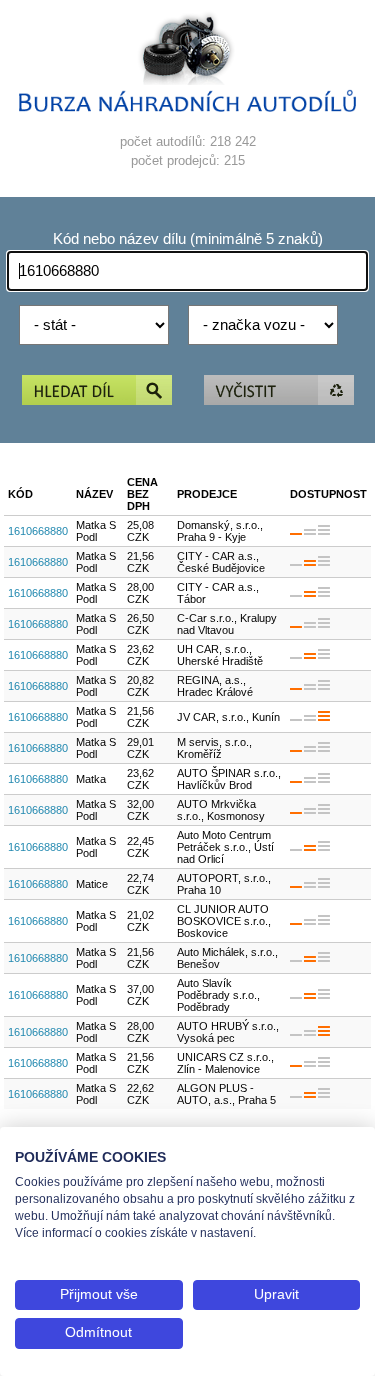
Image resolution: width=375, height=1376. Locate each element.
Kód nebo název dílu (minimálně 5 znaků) (188, 239)
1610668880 (38, 531)
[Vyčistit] (279, 391)
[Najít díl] (97, 391)
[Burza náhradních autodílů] (188, 107)
